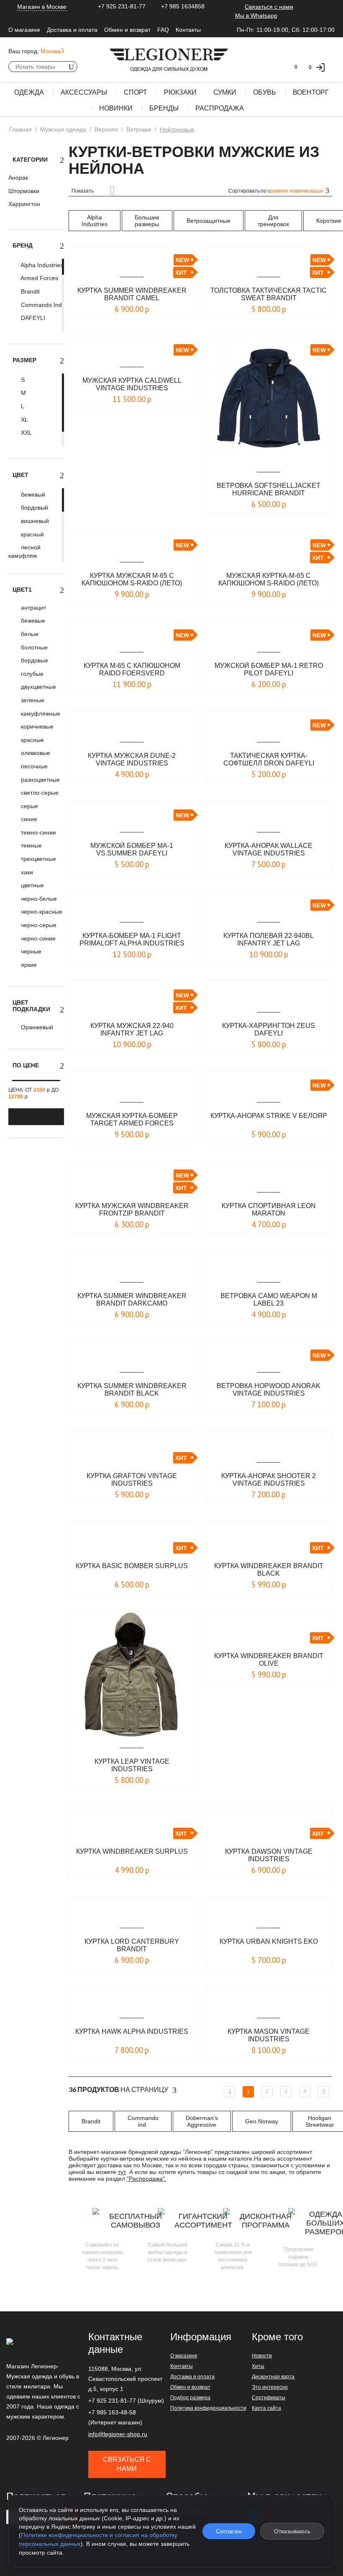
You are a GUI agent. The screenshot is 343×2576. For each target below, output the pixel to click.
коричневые (36, 726)
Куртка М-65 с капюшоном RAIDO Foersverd (132, 669)
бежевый (32, 495)
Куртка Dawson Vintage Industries (269, 1855)
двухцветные (38, 687)
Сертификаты (269, 2398)
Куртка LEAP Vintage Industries (132, 1765)
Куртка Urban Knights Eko (269, 1941)
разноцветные (40, 780)
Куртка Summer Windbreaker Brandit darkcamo (132, 1300)
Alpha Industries (41, 265)
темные (31, 845)
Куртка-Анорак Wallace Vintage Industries (269, 849)
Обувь (265, 92)
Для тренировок (273, 221)
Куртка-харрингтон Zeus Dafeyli (269, 1029)
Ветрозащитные (209, 221)
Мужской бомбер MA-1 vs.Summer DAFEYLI (132, 849)
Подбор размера (190, 2398)
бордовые (34, 660)
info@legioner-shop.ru (118, 2434)
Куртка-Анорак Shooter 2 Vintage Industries (269, 1480)
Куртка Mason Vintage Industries (269, 2035)
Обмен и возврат (127, 30)
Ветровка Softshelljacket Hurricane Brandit (269, 489)
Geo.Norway (262, 2121)
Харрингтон (24, 204)
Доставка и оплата (72, 30)
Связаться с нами (269, 7)
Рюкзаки (180, 92)
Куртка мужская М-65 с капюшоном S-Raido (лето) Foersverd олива (132, 580)
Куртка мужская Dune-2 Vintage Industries (132, 759)
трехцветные (38, 859)
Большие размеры (147, 221)
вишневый (34, 521)
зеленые (32, 700)
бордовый (34, 507)
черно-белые (38, 899)
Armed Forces (39, 278)
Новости (262, 2356)
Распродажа (220, 108)
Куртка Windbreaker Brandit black (269, 1570)
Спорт (136, 92)
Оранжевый (36, 1027)
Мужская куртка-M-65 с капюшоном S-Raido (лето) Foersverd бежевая (269, 580)
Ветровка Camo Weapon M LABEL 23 (269, 1300)
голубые (31, 674)
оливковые (35, 753)
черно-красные (41, 912)
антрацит (33, 608)
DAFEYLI (32, 318)
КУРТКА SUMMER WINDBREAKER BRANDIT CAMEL (132, 294)
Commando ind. (143, 2121)
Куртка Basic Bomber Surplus (132, 1566)
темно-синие (38, 832)
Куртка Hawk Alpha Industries (132, 2031)
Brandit (29, 291)
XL (24, 420)
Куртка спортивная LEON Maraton (269, 1209)
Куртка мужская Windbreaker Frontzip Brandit (132, 1209)
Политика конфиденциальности (208, 2408)
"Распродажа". (147, 2179)
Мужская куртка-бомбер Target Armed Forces (132, 1119)
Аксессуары (84, 92)
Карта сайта (266, 2408)
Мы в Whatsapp (256, 15)
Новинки (116, 108)
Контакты (188, 30)
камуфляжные (40, 714)
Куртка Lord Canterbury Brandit (132, 1945)
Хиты (258, 2366)
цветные (32, 885)
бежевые (32, 621)
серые (29, 806)
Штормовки (24, 191)
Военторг (311, 92)
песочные (33, 766)
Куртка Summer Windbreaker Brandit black (132, 1390)
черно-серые (38, 925)
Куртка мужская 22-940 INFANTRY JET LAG (132, 1029)
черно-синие (37, 938)
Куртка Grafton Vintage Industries (132, 1480)
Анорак (18, 178)
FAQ (163, 30)
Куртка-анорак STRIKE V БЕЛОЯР (269, 1116)
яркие (28, 965)
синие (28, 819)
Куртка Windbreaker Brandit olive (269, 1660)
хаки (26, 872)
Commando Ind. (41, 305)
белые (29, 634)
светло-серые (39, 793)
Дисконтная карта (273, 2377)
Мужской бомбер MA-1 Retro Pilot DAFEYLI (269, 669)
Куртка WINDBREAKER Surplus (132, 1851)
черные (30, 951)
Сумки (225, 92)
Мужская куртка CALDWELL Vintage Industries (132, 384)
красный (32, 534)
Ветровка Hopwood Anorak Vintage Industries (269, 1390)
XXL (26, 433)
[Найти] (71, 67)
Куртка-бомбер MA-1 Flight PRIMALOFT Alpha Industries (132, 939)
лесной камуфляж (24, 551)
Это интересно (270, 2387)
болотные (33, 647)
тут (122, 2172)
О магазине (24, 30)
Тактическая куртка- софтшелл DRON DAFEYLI (269, 759)
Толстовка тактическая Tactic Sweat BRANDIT (269, 294)
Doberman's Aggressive (202, 2121)
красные (32, 740)
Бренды (164, 108)
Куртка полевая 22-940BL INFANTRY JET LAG (269, 939)
